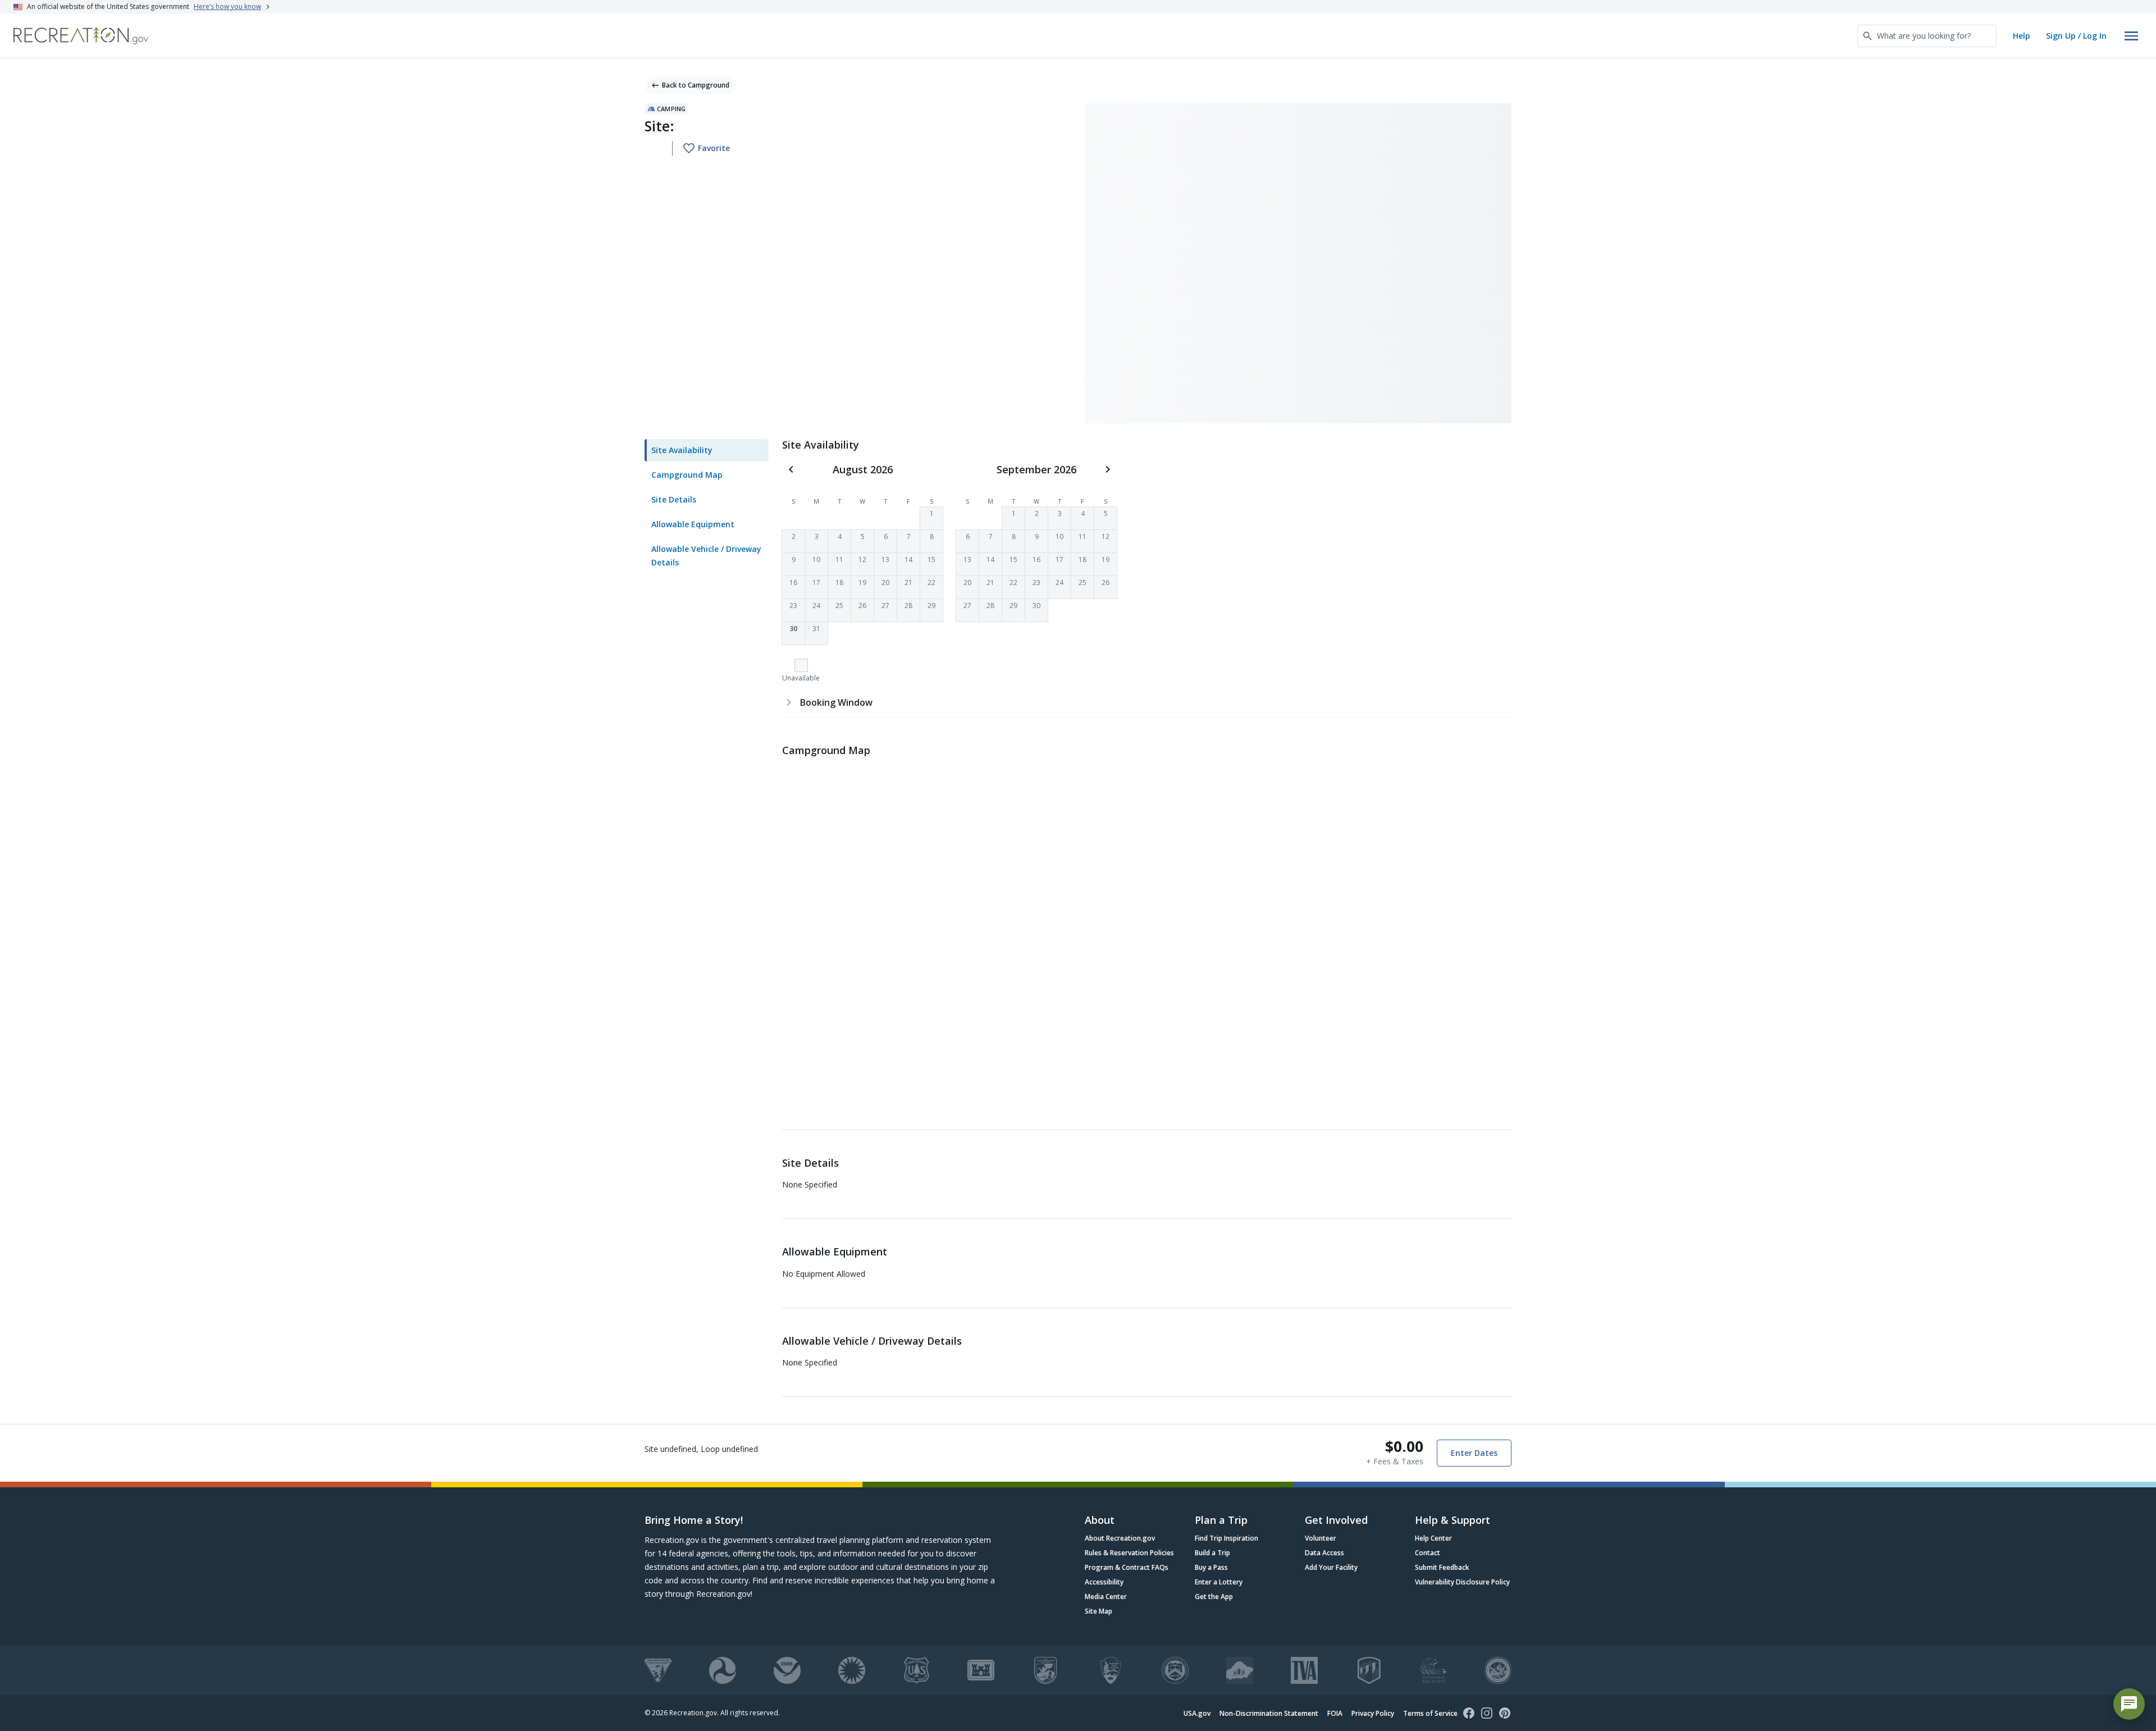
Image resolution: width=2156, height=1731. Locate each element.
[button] (931, 518)
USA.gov (1197, 1713)
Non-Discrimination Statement (1269, 1713)
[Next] (1108, 469)
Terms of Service (1430, 1713)
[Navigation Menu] (2131, 36)
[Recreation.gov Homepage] (81, 36)
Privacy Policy (1373, 1713)
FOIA (1335, 1713)
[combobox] (1927, 36)
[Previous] (791, 469)
